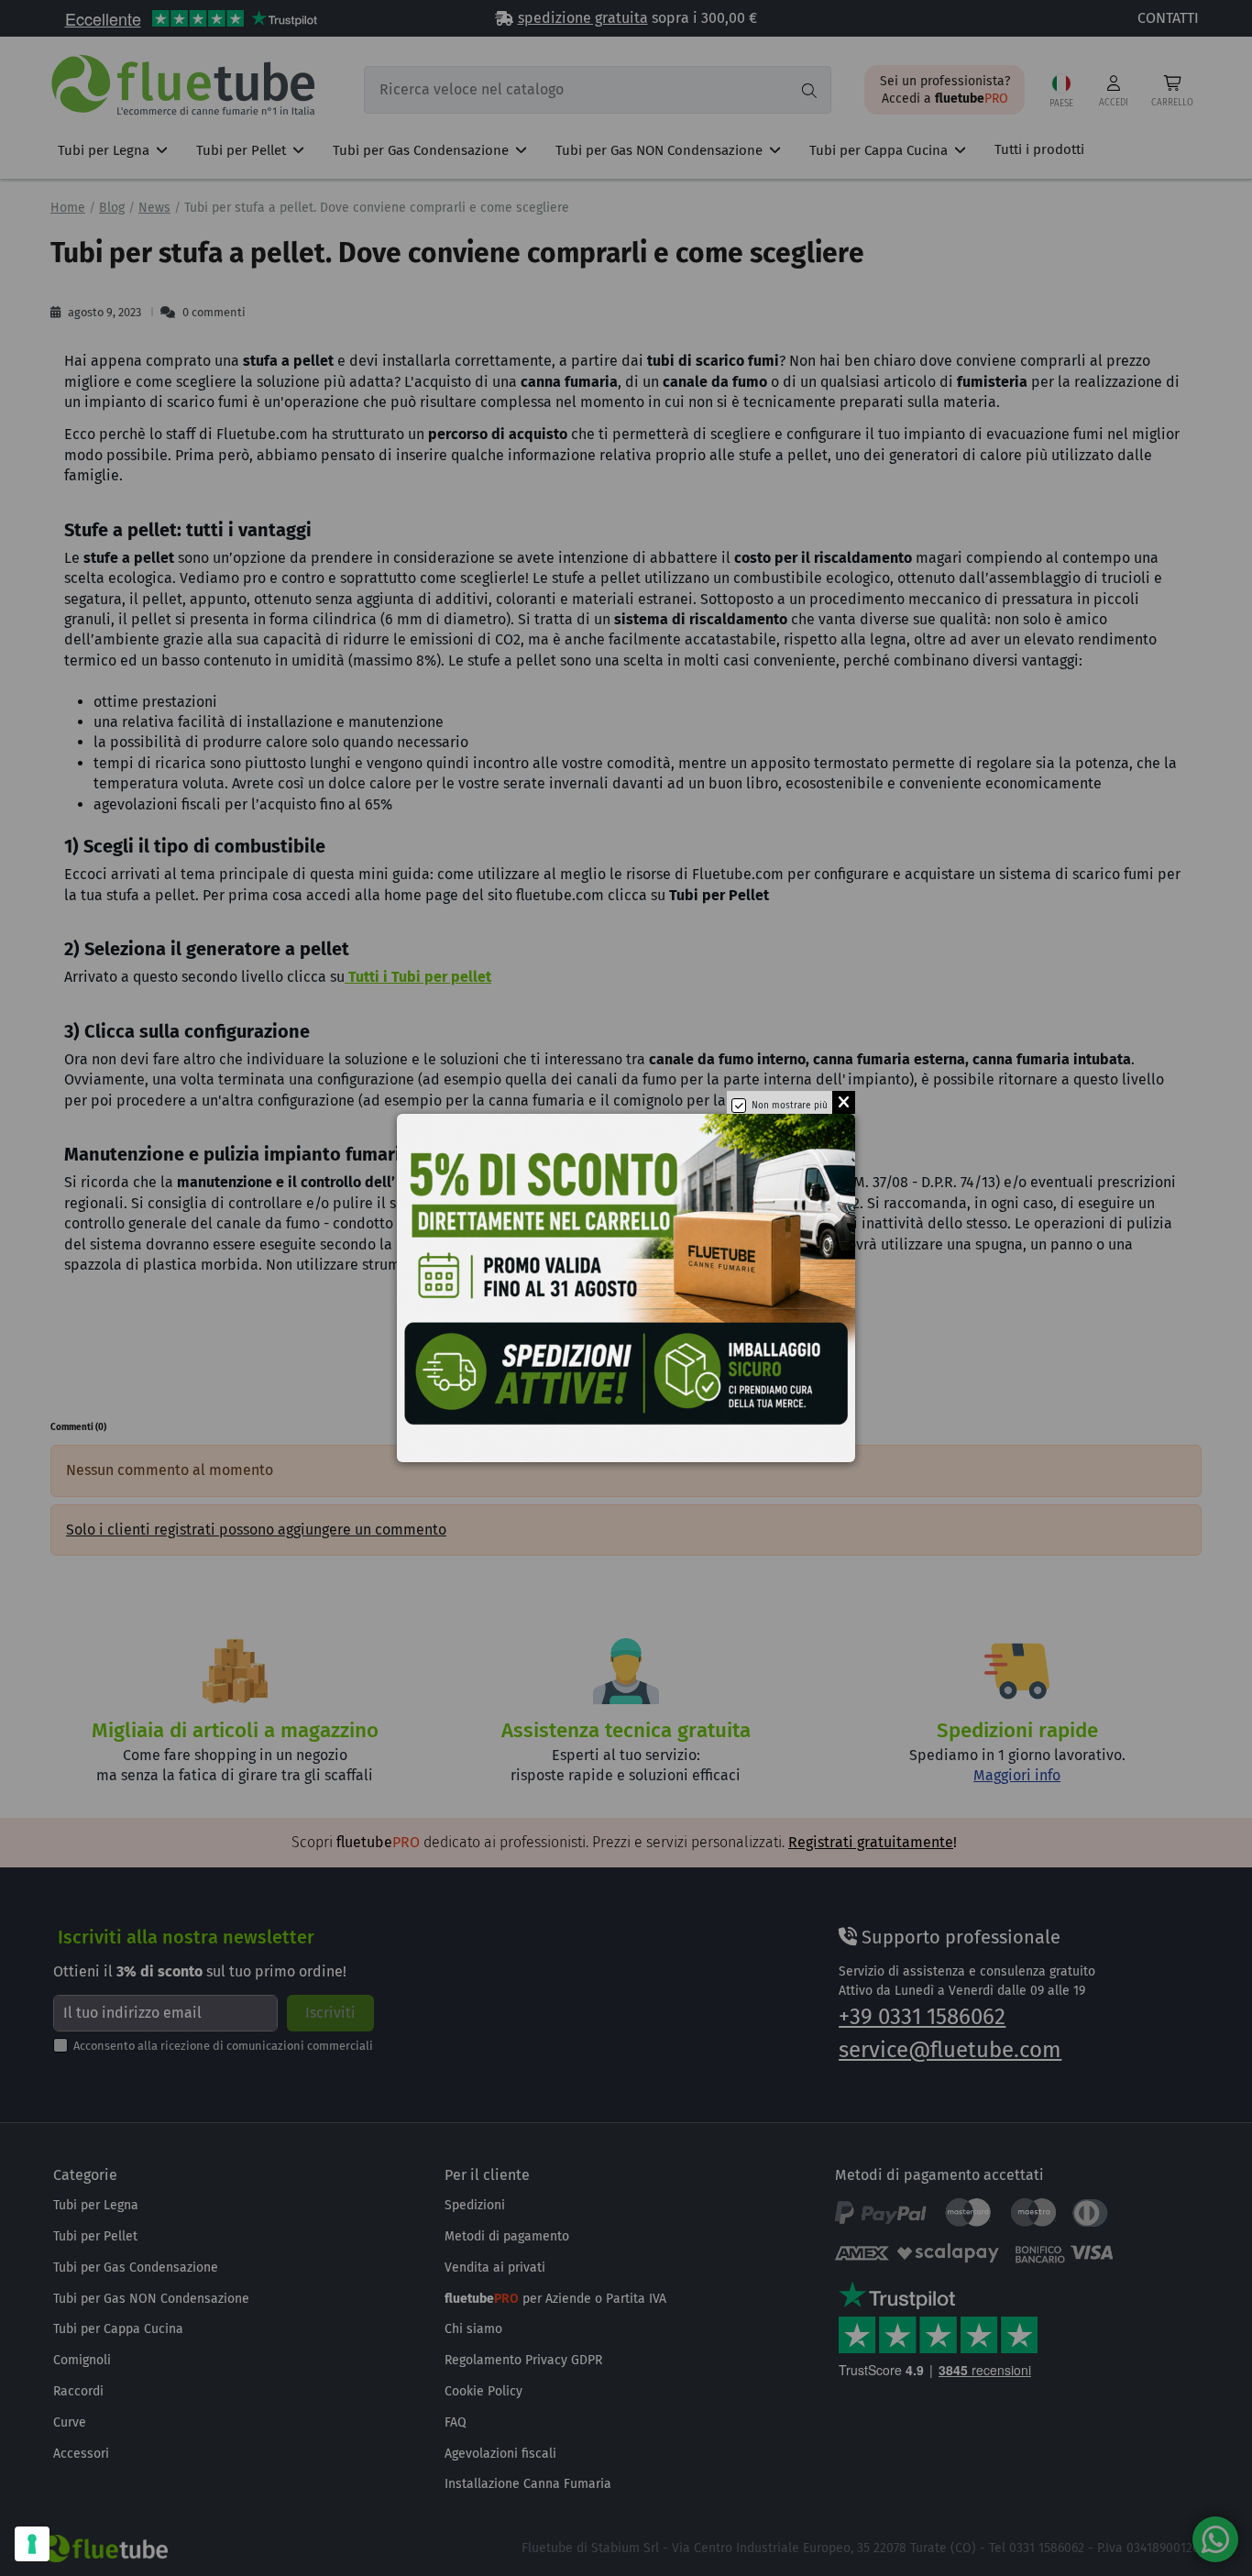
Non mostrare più (790, 1106)
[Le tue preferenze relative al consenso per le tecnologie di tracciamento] (32, 2544)
